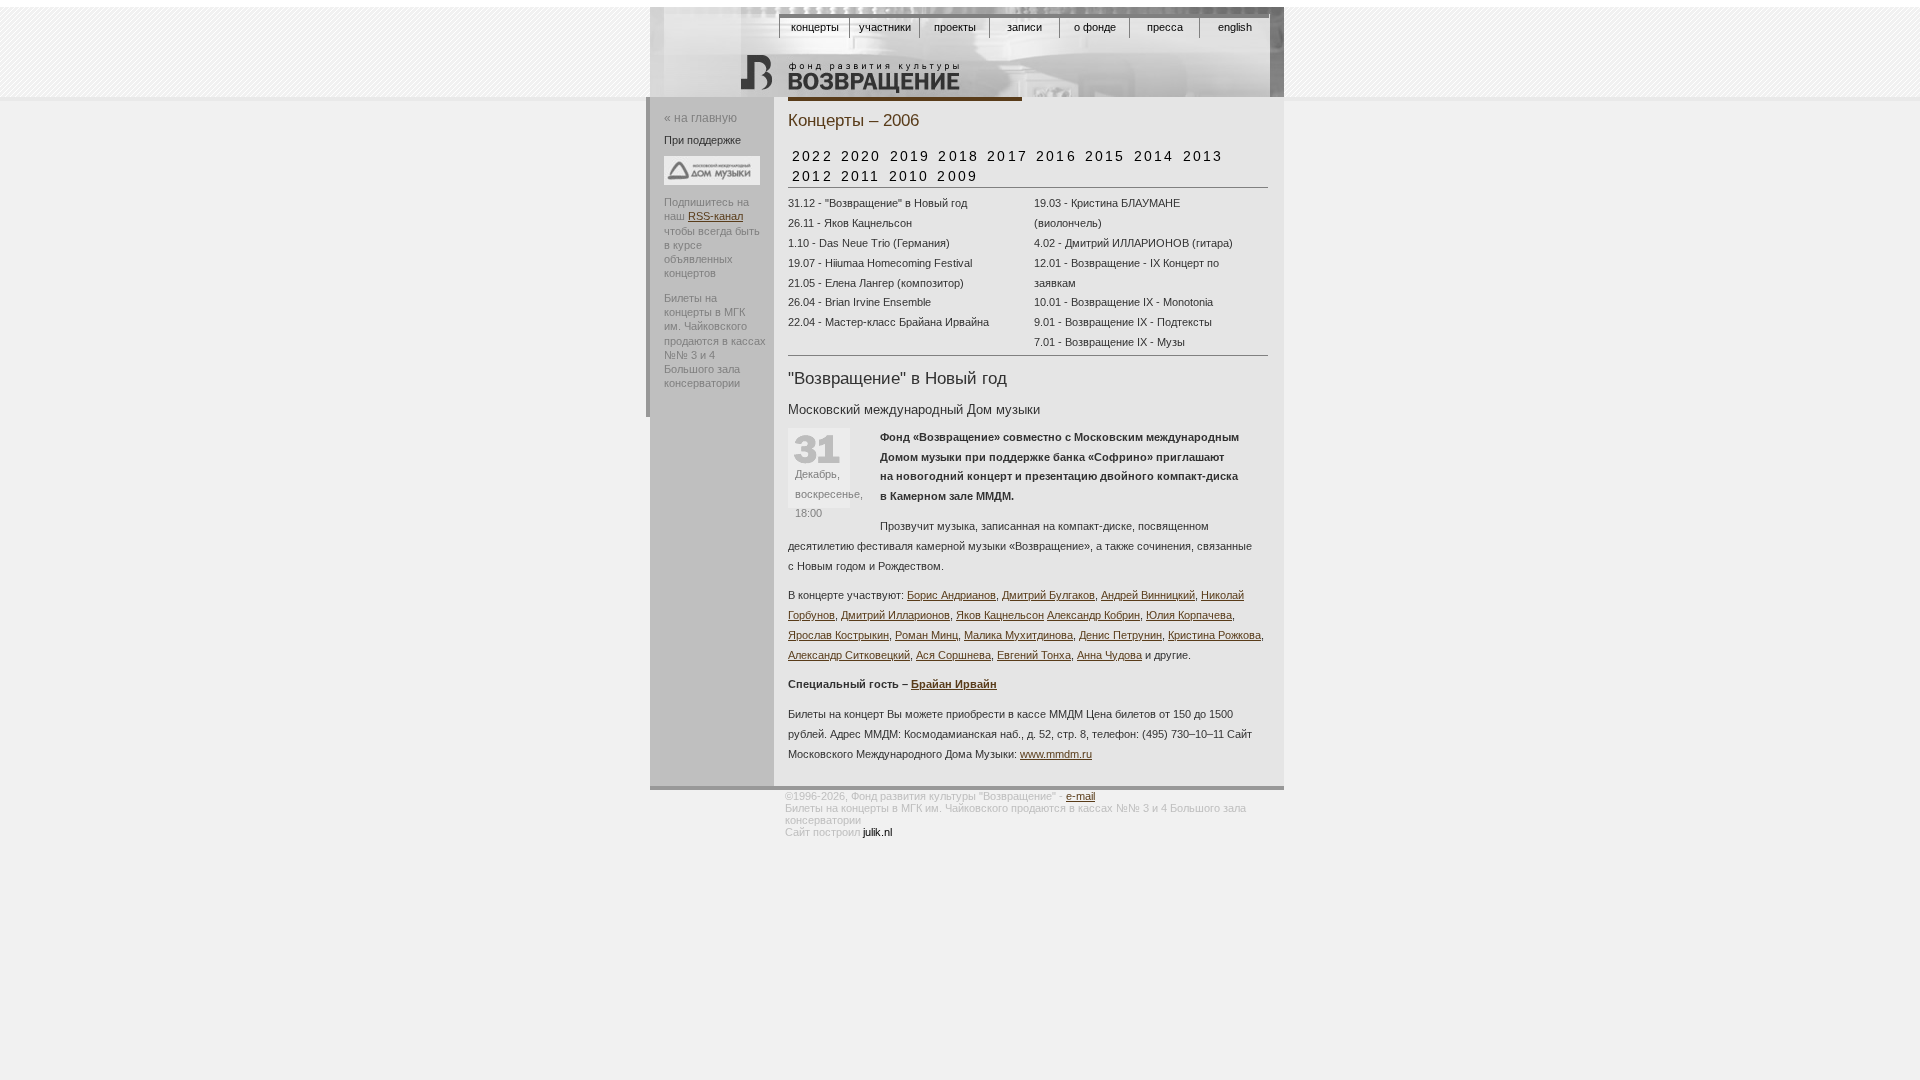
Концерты (815, 27)
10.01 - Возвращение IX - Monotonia (1123, 302)
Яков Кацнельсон (1000, 615)
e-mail (1080, 796)
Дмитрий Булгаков (1048, 595)
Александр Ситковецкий (849, 655)
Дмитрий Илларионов (895, 615)
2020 (861, 156)
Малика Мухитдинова (1018, 635)
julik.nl (877, 832)
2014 (1154, 156)
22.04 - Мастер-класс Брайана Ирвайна (888, 322)
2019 (910, 156)
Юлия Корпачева (1189, 615)
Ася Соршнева (953, 655)
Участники (885, 27)
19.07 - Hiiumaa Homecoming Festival (880, 263)
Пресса (1165, 27)
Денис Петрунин (1120, 635)
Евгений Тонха (1034, 655)
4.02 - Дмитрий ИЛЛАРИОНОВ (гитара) (1133, 243)
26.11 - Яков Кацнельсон (850, 223)
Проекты (955, 27)
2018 (958, 156)
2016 (1056, 156)
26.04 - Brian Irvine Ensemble (859, 302)
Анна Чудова (1109, 655)
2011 (861, 176)
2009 (957, 176)
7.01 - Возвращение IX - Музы (1109, 342)
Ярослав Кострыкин (838, 635)
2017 (1007, 156)
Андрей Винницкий (1148, 595)
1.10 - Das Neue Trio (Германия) (869, 243)
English (1235, 27)
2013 (1203, 156)
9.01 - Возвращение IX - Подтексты (1123, 322)
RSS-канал (715, 216)
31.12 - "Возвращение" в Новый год (877, 203)
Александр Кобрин (1093, 615)
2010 (909, 176)
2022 (812, 156)
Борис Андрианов (951, 595)
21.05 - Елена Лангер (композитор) (876, 283)
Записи (1024, 27)
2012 (812, 176)
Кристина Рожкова (1214, 635)
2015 (1105, 156)
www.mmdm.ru (1056, 754)
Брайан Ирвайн (954, 684)
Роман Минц (926, 635)
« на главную (700, 118)
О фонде (1095, 27)
